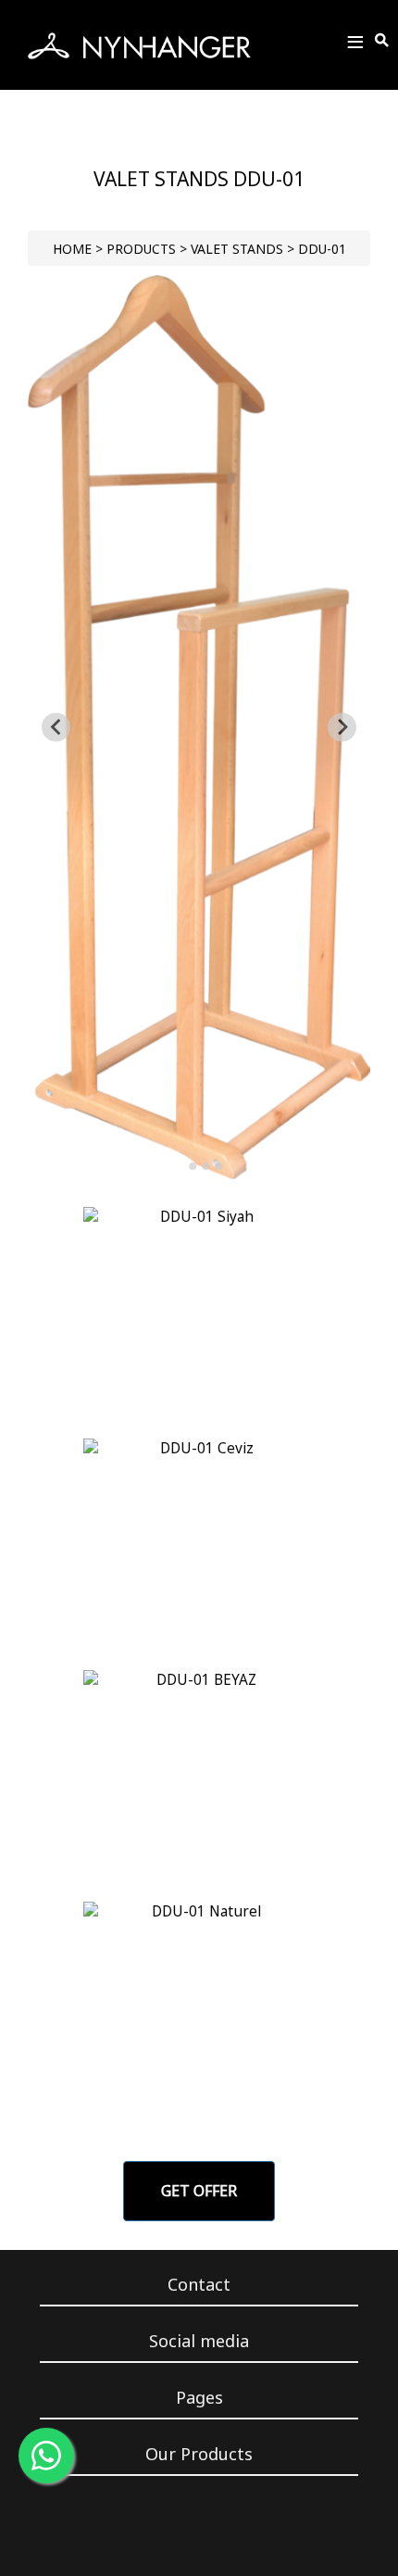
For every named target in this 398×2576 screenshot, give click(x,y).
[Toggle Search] (383, 41)
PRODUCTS (141, 249)
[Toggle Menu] (355, 45)
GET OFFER (199, 2191)
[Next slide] (342, 728)
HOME (72, 249)
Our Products (199, 2454)
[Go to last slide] (56, 728)
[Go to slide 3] (205, 1166)
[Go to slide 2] (193, 1166)
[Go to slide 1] (179, 1166)
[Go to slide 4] (218, 1166)
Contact (199, 2284)
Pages (199, 2397)
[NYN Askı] (139, 45)
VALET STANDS (237, 249)
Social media (199, 2341)
